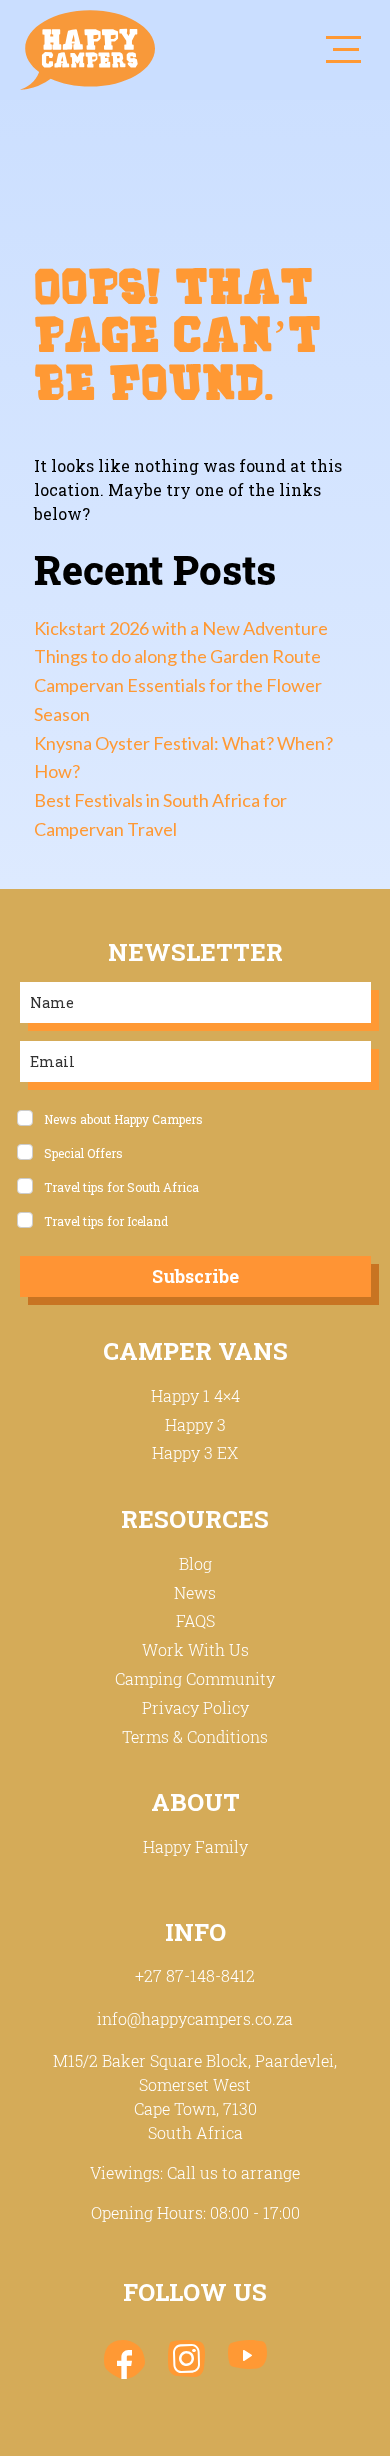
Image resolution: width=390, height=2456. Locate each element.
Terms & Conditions (195, 1736)
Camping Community (195, 1678)
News (195, 1592)
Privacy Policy (195, 1707)
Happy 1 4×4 (195, 1395)
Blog (195, 1563)
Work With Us (195, 1649)
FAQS (195, 1620)
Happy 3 (195, 1424)
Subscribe (195, 1276)
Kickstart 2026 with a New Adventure (181, 628)
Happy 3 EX (195, 1452)
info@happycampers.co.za (195, 2018)
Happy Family (195, 1846)
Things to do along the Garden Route (177, 656)
